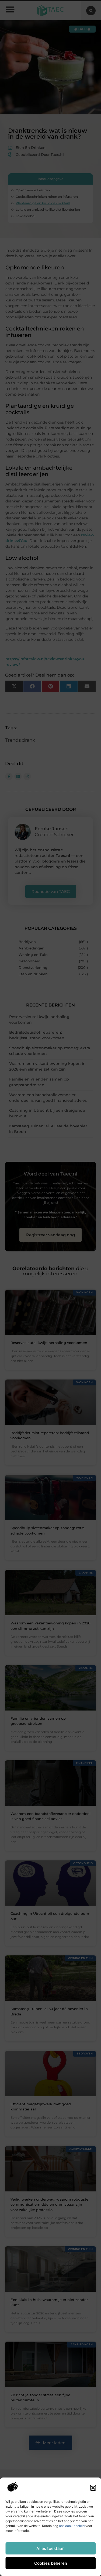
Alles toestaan (50, 2548)
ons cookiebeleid (72, 2526)
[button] (93, 2488)
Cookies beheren (51, 2563)
